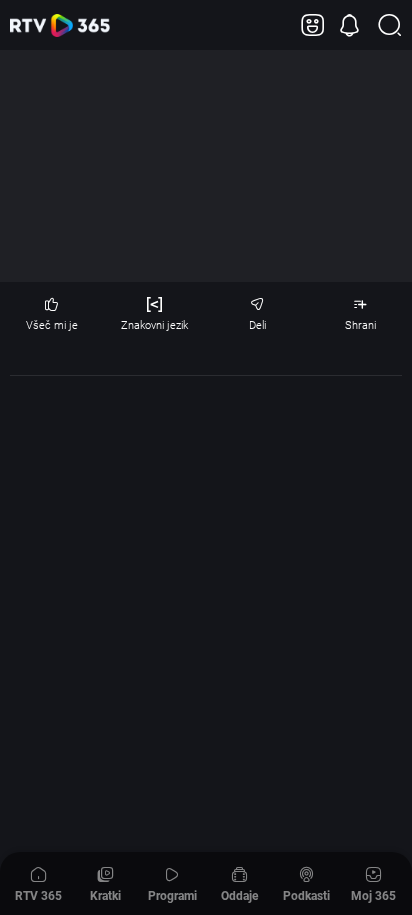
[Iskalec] (389, 25)
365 (60, 25)
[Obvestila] (349, 25)
